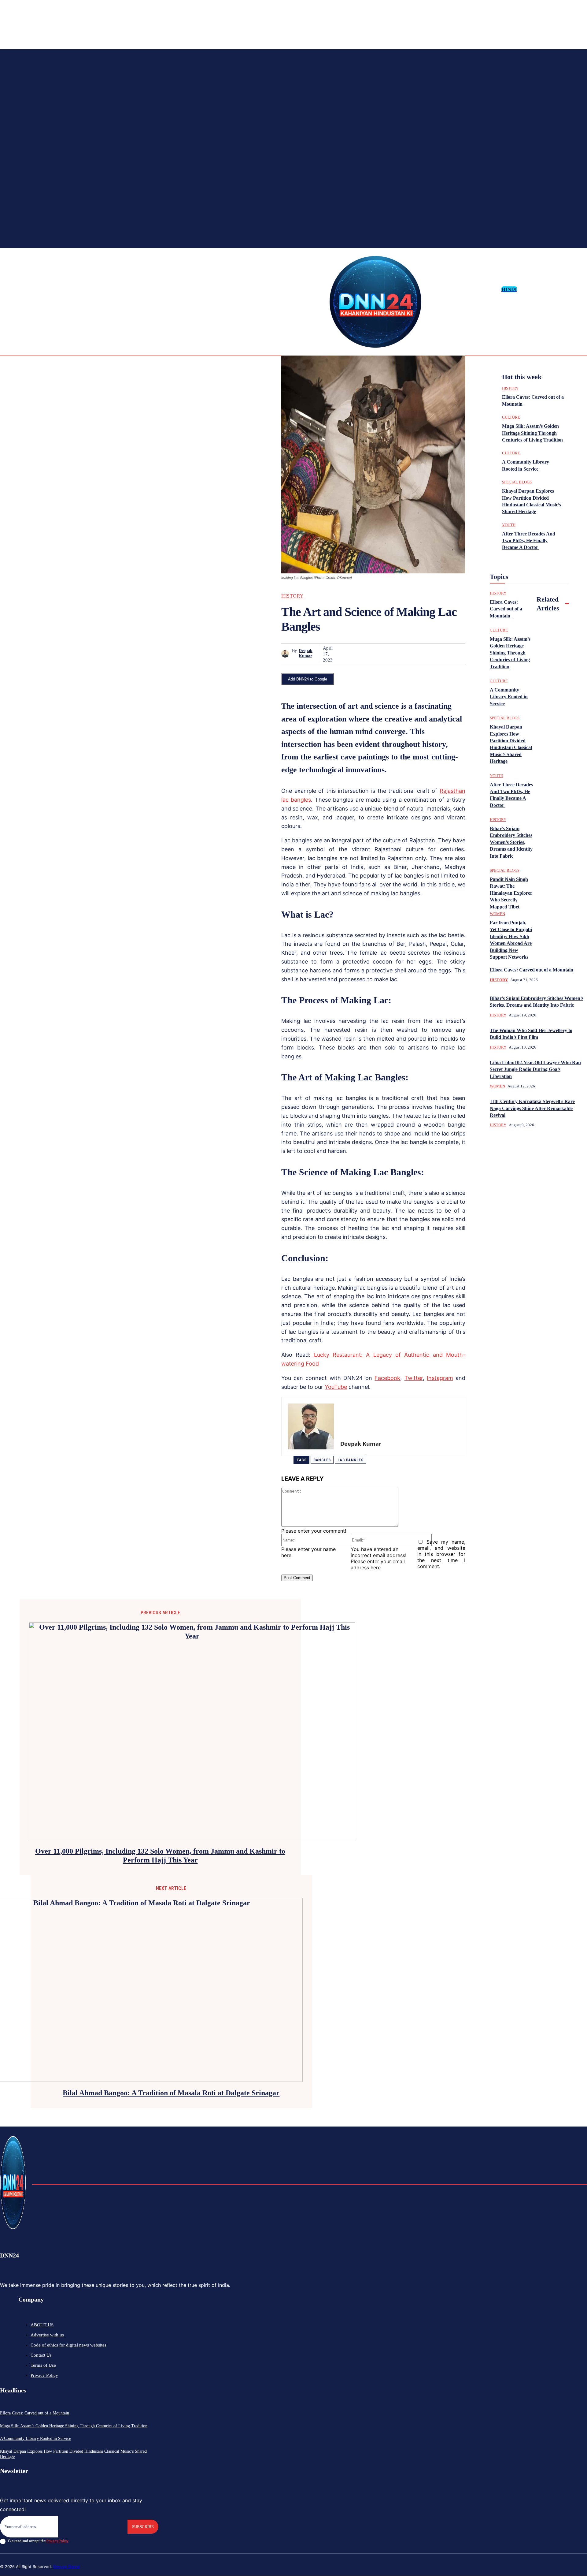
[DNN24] (375, 302)
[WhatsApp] (389, 654)
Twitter (414, 1378)
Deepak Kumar (306, 653)
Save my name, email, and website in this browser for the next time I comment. (441, 1554)
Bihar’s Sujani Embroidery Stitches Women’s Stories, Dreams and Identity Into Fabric (511, 842)
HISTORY (293, 596)
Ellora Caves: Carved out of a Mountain (532, 970)
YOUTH (509, 525)
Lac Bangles (351, 1460)
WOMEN (497, 914)
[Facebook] (543, 289)
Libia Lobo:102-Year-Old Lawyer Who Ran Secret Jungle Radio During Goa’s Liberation (535, 1069)
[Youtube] (582, 289)
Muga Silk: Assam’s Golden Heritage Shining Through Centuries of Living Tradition (532, 433)
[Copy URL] (433, 654)
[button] (524, 289)
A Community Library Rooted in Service (509, 697)
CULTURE (511, 417)
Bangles (322, 1460)
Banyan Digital (66, 2567)
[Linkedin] (563, 289)
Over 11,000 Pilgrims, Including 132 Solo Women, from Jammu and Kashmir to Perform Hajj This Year (160, 1856)
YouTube (336, 1387)
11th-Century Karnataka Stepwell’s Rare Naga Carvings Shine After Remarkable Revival (532, 1108)
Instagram (440, 1378)
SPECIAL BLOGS (517, 482)
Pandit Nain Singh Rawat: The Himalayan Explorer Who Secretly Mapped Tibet (511, 893)
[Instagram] (553, 289)
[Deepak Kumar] (287, 654)
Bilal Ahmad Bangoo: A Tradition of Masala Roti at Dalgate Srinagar (171, 2093)
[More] (455, 654)
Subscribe (143, 2527)
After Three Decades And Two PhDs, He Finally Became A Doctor (529, 541)
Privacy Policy (57, 2541)
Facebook (387, 1378)
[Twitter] (572, 289)
